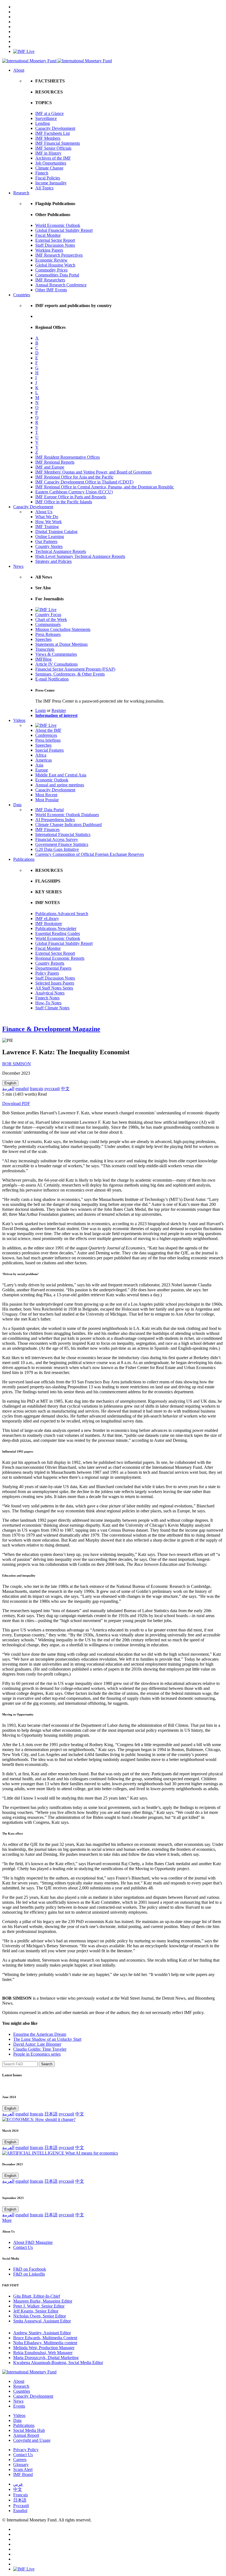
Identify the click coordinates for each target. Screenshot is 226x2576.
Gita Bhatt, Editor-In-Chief (37, 2296)
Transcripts (45, 649)
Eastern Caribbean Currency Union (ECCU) (74, 492)
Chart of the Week (51, 619)
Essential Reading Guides (58, 933)
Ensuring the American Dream (40, 2034)
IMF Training (47, 527)
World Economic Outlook (58, 225)
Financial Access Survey (57, 839)
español (22, 1089)
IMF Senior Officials (53, 148)
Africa (41, 755)
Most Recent (46, 795)
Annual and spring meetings (60, 785)
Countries (22, 295)
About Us (44, 512)
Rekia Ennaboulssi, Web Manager (43, 2353)
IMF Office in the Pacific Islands (64, 502)
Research (21, 193)
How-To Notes (48, 1003)
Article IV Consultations (57, 664)
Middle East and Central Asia (61, 775)
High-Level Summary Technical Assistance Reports (80, 556)
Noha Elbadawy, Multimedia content (45, 2343)
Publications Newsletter (56, 928)
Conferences (46, 735)
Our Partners (46, 541)
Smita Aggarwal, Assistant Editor (42, 2321)
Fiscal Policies (48, 178)
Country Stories (49, 546)
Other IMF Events (51, 290)
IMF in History (48, 153)
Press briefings (48, 740)
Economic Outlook (52, 780)
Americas (44, 760)
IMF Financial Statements (58, 143)
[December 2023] (60, 2153)
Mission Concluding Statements (63, 629)
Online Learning (50, 537)
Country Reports (50, 963)
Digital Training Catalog (56, 532)
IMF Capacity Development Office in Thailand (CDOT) (84, 482)
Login (41, 710)
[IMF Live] (24, 51)
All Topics (44, 188)
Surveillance (46, 118)
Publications (24, 859)
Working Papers (49, 250)
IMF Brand (23, 2474)
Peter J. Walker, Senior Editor (39, 2306)
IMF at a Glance (49, 113)
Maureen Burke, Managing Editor (43, 2301)
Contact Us (23, 2247)
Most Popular (47, 800)
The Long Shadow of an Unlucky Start (47, 2039)
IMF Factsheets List (53, 133)
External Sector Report (55, 240)
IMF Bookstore (49, 923)
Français (21, 2495)
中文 (65, 1089)
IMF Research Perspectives (59, 255)
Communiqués (48, 624)
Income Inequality (51, 183)
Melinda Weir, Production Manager (44, 2348)
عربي (18, 2484)
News (18, 566)
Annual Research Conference (61, 285)
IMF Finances (47, 829)
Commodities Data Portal (57, 275)
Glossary (21, 2465)
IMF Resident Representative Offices (68, 457)
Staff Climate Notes (52, 1008)
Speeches (43, 639)
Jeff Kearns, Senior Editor (36, 2311)
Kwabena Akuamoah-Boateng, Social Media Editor (58, 2363)
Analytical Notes (50, 993)
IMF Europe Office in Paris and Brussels (71, 497)
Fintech (42, 173)
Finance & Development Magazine (51, 1029)
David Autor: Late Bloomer (37, 2044)
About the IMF (48, 730)
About (19, 70)
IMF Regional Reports (55, 462)
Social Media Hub (29, 2430)
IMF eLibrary (47, 919)
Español (20, 2511)
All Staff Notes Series (54, 988)
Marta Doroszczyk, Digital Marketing (46, 2358)
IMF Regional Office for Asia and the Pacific (74, 477)
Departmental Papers (53, 968)
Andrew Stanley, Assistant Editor (42, 2333)
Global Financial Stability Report (64, 230)
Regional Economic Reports (60, 958)
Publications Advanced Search (62, 914)
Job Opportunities (51, 163)
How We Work (49, 522)
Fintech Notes (47, 998)
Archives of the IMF (53, 158)
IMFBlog (43, 659)
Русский (21, 2506)
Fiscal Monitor (48, 235)
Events (19, 2406)
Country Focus (48, 615)
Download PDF (16, 1103)
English (10, 1083)
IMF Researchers (50, 280)
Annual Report (26, 2435)
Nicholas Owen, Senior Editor (40, 2316)
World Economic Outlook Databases (67, 815)
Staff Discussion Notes (55, 245)
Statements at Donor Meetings (61, 644)
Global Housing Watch (55, 265)
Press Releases (48, 634)
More (7, 2220)
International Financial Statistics (63, 834)
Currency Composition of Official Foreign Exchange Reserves (90, 854)
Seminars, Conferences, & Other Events (70, 674)
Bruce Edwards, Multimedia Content (45, 2338)
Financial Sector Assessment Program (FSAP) (75, 669)
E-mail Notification (52, 679)
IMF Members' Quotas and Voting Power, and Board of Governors (93, 472)
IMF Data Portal (49, 810)
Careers (20, 2460)
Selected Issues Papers (55, 983)
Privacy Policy (26, 2450)
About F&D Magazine (33, 2242)
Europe (42, 770)
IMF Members (48, 138)
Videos (19, 720)
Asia (39, 765)
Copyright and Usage (32, 2440)
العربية (8, 1089)
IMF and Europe (50, 467)
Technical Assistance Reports (61, 551)
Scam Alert (23, 2469)
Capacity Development (55, 128)
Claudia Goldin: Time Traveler (40, 2049)
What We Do (47, 517)
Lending (43, 123)
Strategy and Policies (53, 561)
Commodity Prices (51, 270)
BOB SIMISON (17, 1064)
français (37, 1089)
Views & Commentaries (56, 654)
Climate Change (49, 168)
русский (52, 1089)
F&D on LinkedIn (29, 2274)
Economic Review (51, 260)
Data (17, 805)
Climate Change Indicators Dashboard (68, 825)
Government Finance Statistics (62, 844)
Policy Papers (47, 973)
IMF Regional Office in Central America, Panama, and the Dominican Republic (105, 487)
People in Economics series (37, 2054)
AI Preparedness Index (55, 820)
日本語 (51, 2114)
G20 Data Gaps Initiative (57, 849)
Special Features (49, 750)
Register (59, 710)
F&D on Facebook (30, 2269)
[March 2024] (39, 2119)
